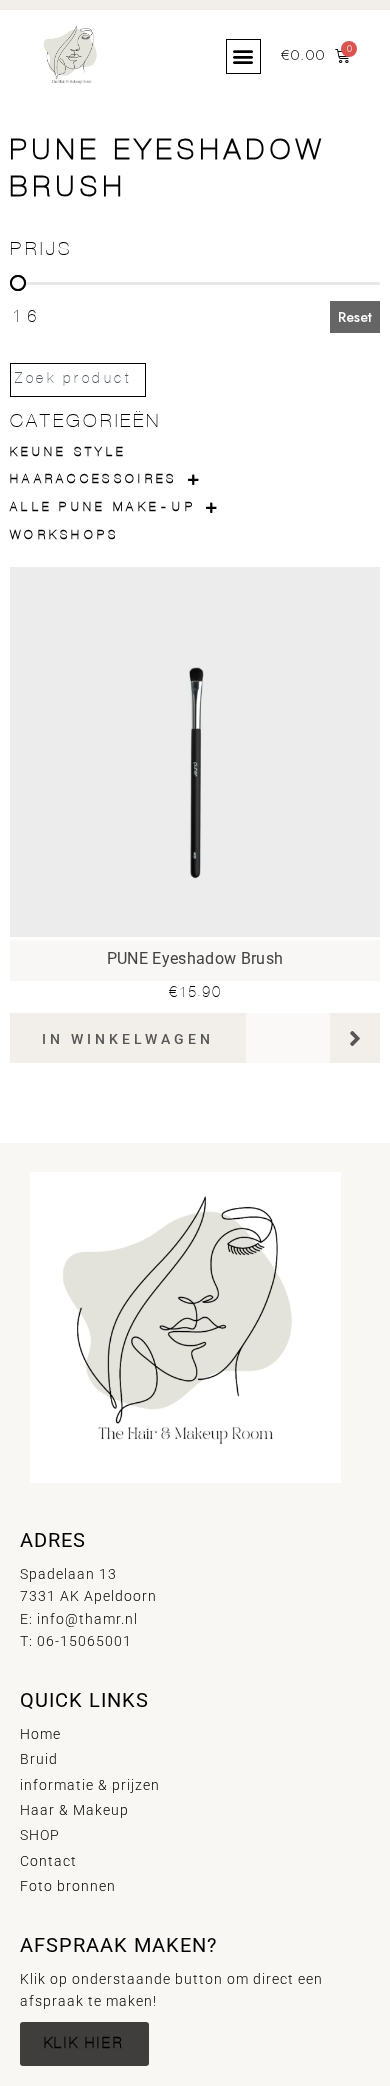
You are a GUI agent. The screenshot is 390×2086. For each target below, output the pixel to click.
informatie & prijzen (90, 1785)
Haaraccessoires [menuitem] (94, 479)
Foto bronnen (68, 1886)
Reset (355, 317)
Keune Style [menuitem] (68, 452)
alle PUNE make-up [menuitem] (103, 507)
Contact (48, 1861)
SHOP (40, 1835)
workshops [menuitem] (65, 535)
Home (40, 1734)
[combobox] (78, 380)
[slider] (18, 283)
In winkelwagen (128, 1039)
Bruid (39, 1759)
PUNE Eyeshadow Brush (195, 958)
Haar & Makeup (74, 1810)
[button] (243, 56)
